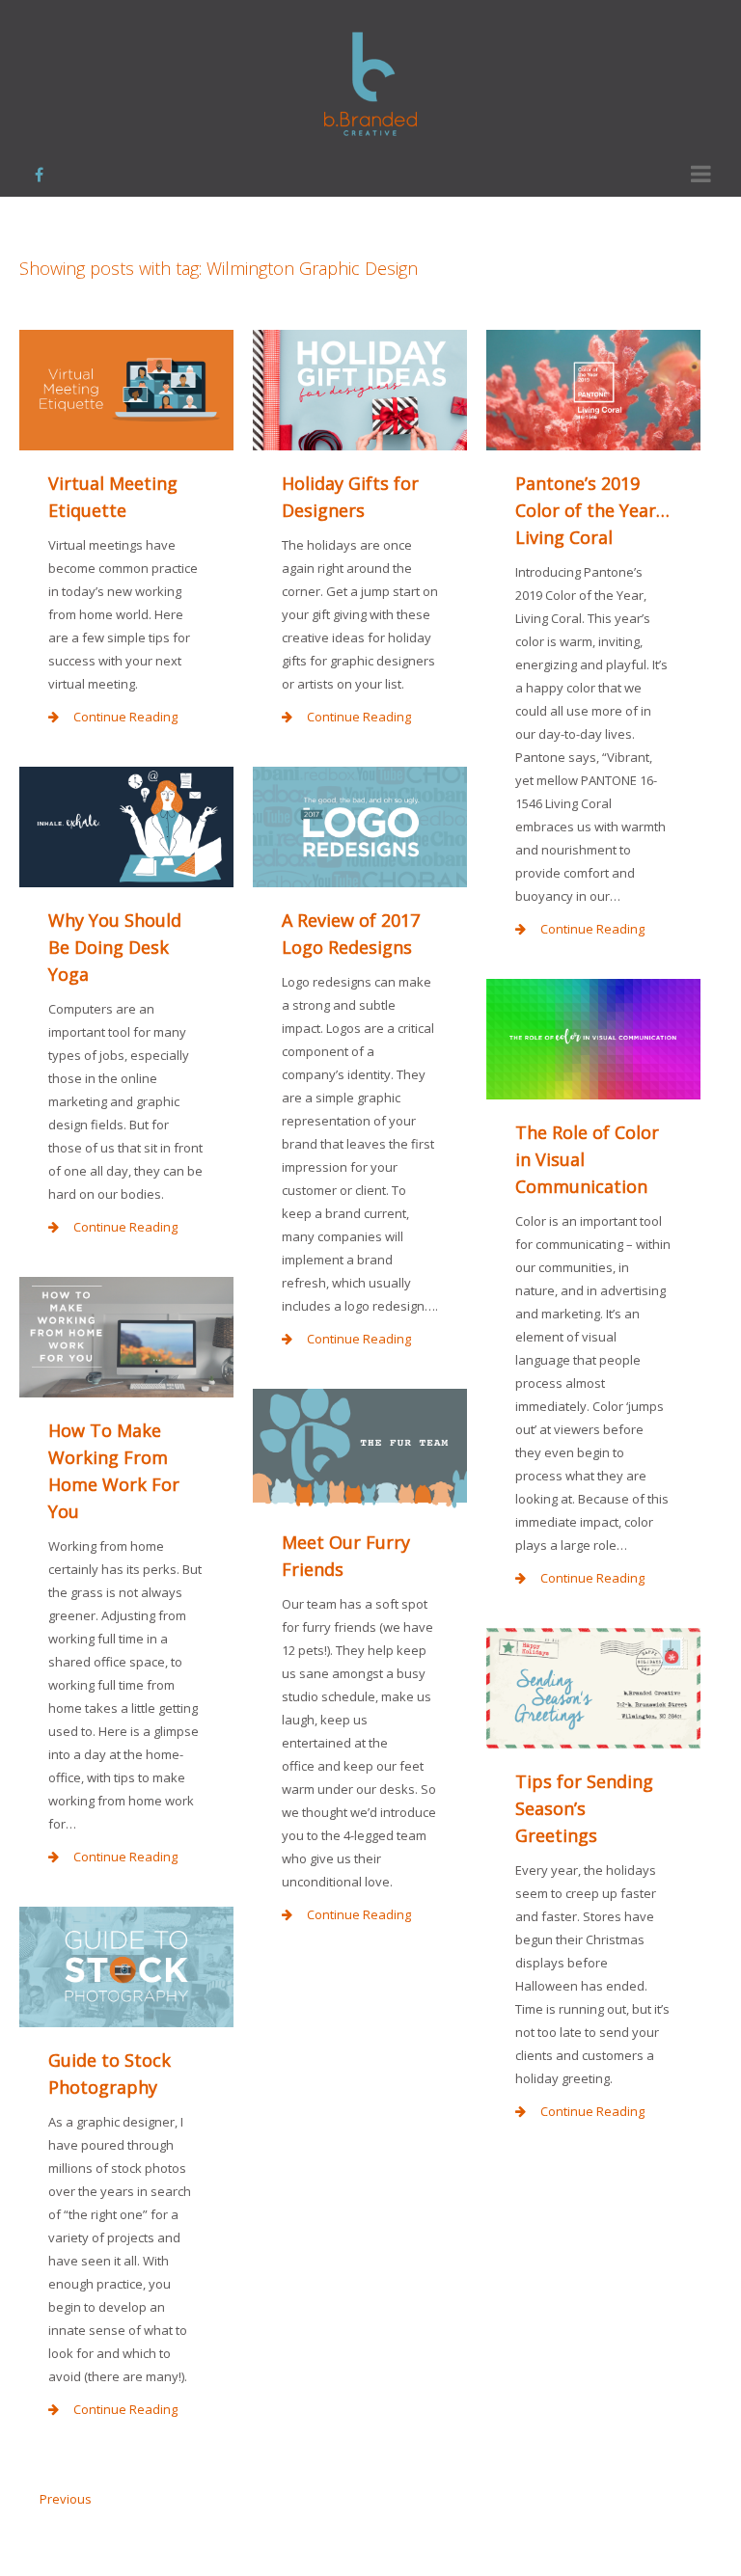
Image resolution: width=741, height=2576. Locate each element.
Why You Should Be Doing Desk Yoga (115, 947)
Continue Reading (125, 717)
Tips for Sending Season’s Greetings (584, 1808)
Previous (66, 2499)
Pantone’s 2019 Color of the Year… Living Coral (592, 510)
